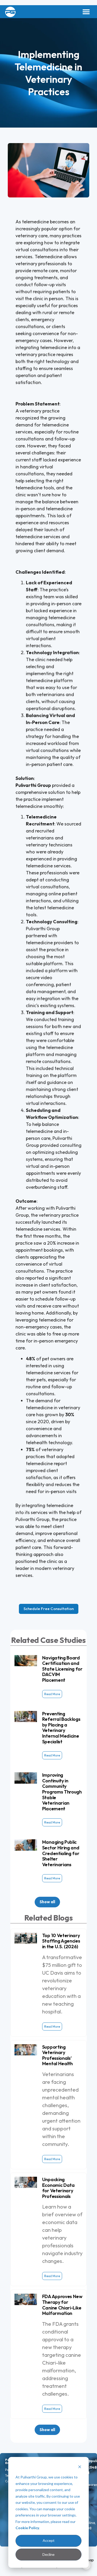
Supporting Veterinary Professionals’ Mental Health (57, 2055)
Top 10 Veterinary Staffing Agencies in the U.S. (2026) (61, 1941)
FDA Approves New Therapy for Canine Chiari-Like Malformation (62, 2305)
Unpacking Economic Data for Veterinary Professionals (58, 2188)
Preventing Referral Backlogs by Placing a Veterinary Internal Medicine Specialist (61, 1728)
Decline (48, 2554)
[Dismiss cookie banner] (80, 2467)
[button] (86, 12)
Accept (49, 2540)
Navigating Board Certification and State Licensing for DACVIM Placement (62, 1669)
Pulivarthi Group (33, 785)
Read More (52, 1694)
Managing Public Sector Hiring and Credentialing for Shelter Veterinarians (61, 1853)
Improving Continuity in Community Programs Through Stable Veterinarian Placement (62, 1792)
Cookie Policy (27, 2528)
